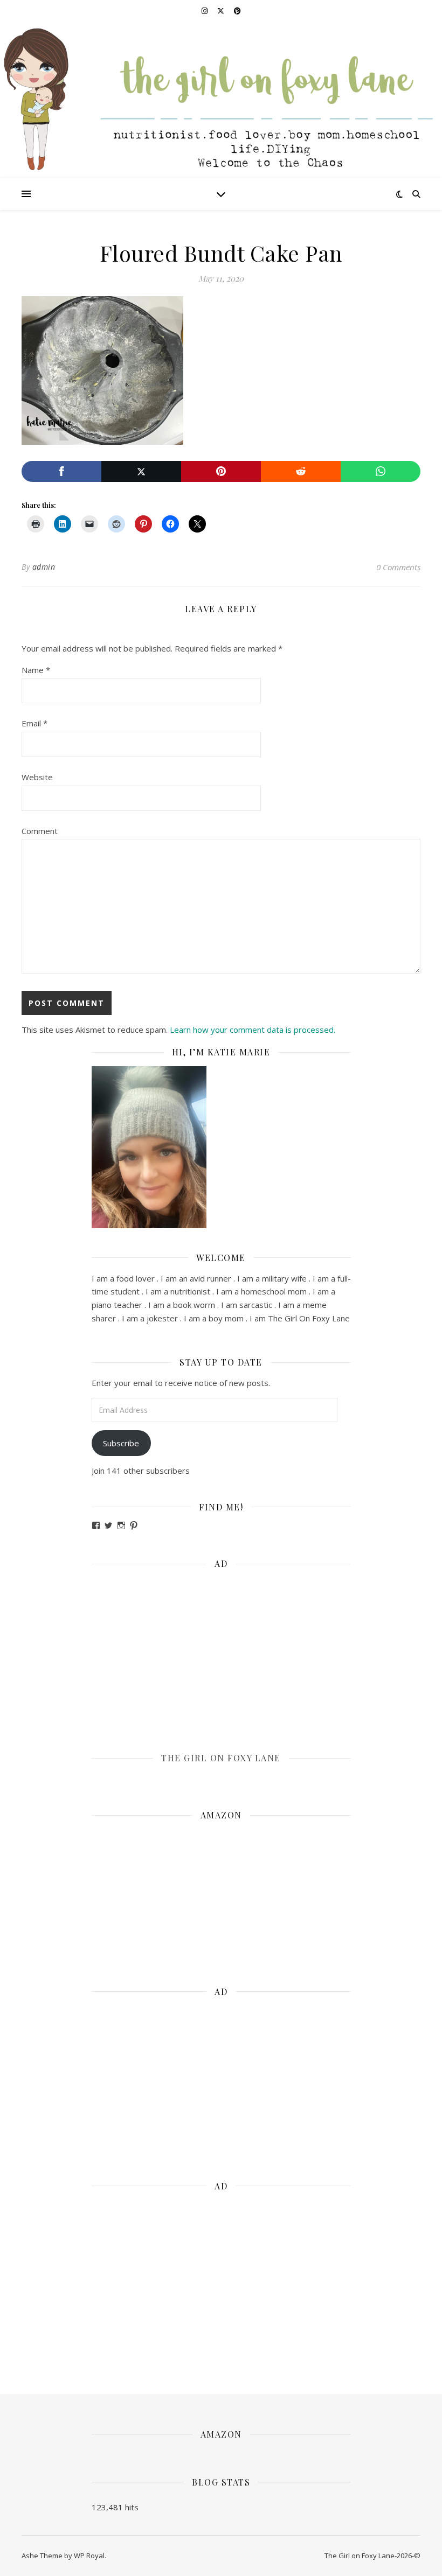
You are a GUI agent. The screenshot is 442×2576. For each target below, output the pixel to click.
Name (36, 670)
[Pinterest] (221, 471)
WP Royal (89, 2556)
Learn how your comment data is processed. (253, 1030)
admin (44, 567)
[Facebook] (61, 471)
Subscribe (121, 1443)
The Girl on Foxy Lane (221, 1758)
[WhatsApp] (381, 471)
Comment (40, 831)
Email (34, 723)
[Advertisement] (221, 1653)
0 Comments (398, 567)
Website (37, 777)
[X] (141, 471)
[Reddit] (301, 471)
